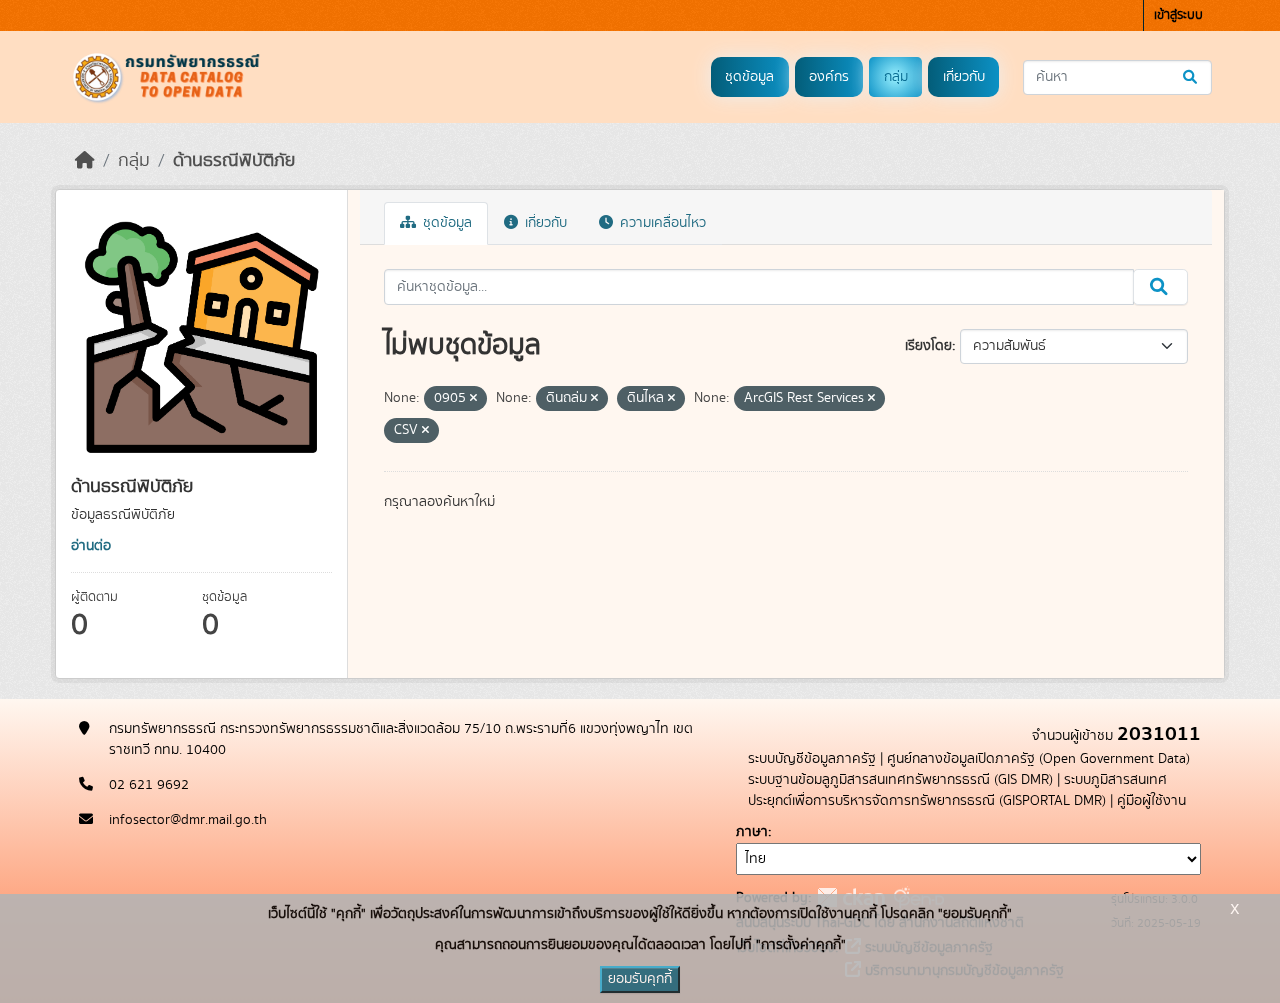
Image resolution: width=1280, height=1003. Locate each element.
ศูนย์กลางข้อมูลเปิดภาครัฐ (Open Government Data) (1038, 759)
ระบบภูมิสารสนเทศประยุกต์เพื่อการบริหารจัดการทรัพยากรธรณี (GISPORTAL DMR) (957, 790)
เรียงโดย (928, 346)
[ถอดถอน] (473, 399)
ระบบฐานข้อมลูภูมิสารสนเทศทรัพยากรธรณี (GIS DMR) (900, 780)
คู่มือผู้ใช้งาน (1151, 801)
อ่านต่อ (91, 546)
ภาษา (752, 832)
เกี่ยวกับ (964, 77)
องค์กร (829, 77)
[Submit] (1191, 77)
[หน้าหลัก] (85, 161)
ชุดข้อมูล (749, 77)
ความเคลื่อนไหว (661, 223)
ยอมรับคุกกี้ (640, 979)
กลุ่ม (896, 77)
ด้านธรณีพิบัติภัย (234, 161)
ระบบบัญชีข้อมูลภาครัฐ (812, 759)
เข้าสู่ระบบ (1178, 15)
